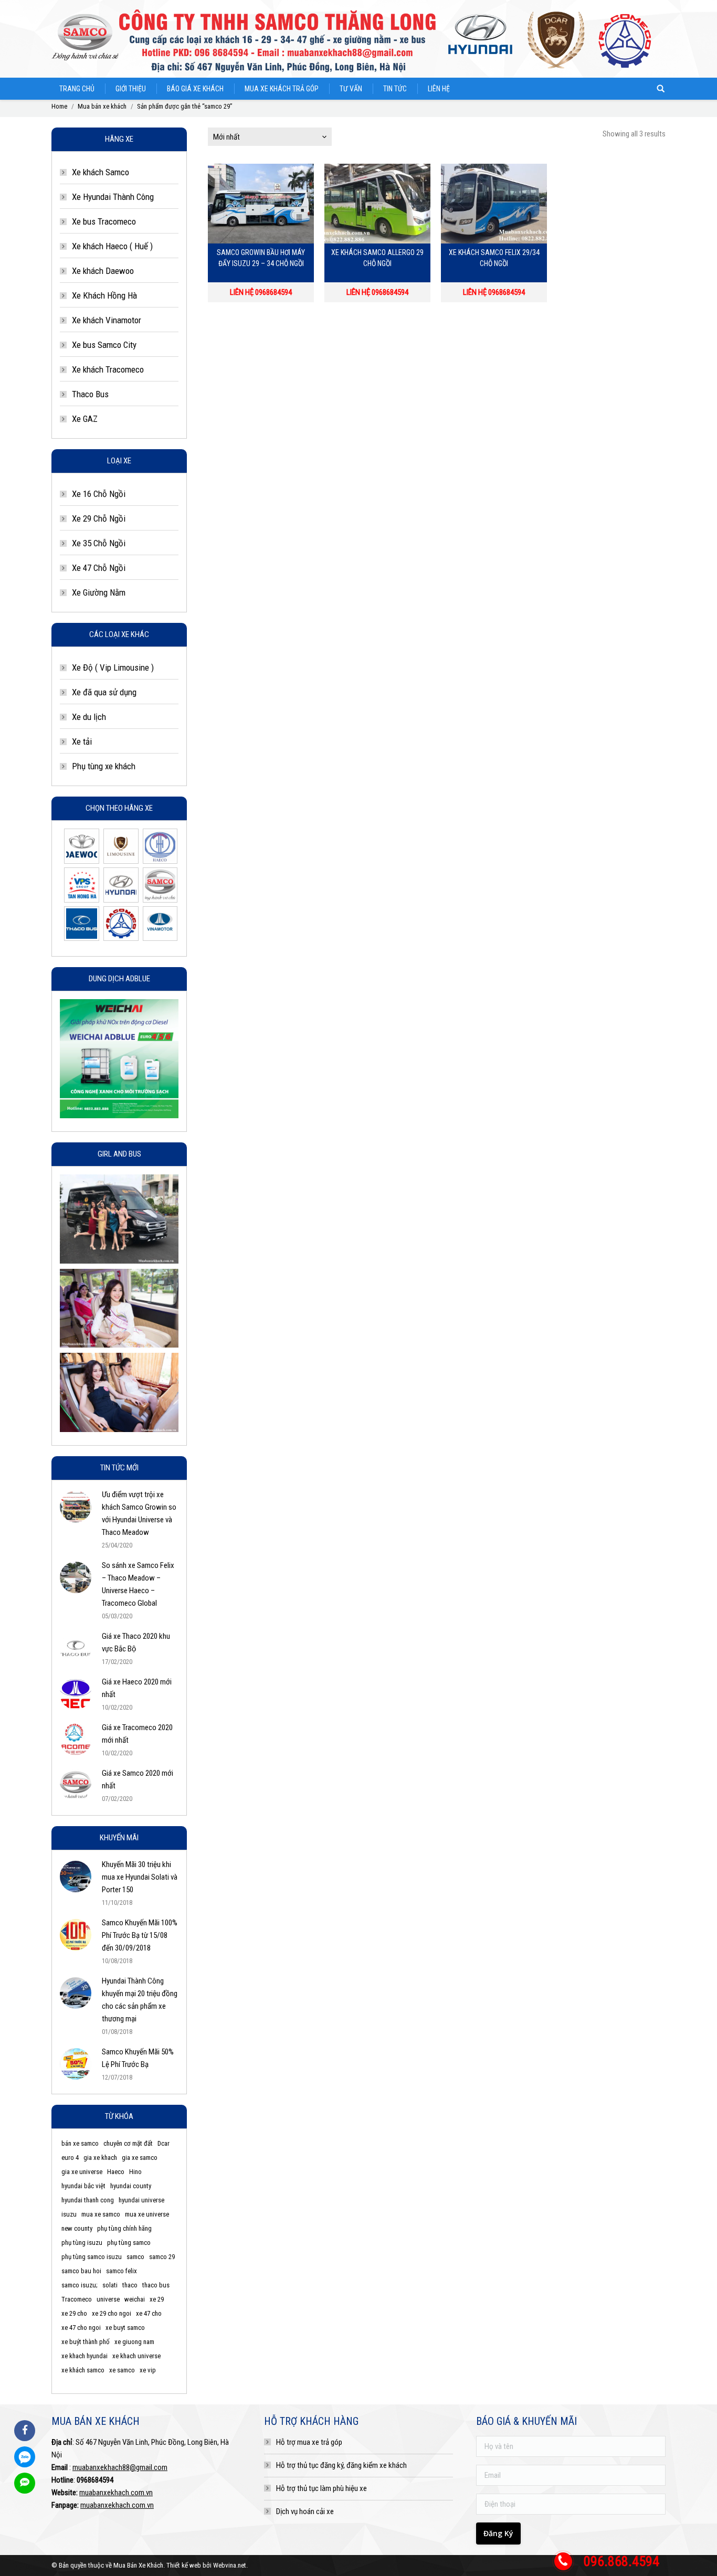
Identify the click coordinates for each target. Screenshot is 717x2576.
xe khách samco (83, 2370)
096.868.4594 (621, 2561)
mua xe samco (101, 2214)
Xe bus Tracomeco (104, 221)
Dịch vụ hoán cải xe (305, 2511)
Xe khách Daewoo (103, 271)
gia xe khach (100, 2158)
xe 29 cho (74, 2313)
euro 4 (70, 2158)
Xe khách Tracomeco (108, 369)
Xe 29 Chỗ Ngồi (99, 518)
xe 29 (157, 2299)
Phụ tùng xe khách (104, 766)
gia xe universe (82, 2172)
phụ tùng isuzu (82, 2243)
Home (59, 106)
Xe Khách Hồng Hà (104, 295)
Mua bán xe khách (102, 106)
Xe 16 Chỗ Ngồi (99, 494)
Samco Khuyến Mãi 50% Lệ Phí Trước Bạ (138, 2058)
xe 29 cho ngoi (112, 2313)
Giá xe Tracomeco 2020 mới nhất (137, 1734)
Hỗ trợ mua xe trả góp (309, 2442)
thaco (130, 2285)
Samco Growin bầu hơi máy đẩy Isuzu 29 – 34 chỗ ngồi (261, 258)
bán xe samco (80, 2143)
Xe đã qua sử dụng (104, 692)
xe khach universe (136, 2356)
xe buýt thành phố (86, 2342)
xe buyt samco (125, 2328)
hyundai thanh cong (88, 2200)
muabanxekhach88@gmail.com (120, 2467)
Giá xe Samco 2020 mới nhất (138, 1779)
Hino (135, 2172)
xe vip (148, 2370)
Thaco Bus (90, 394)
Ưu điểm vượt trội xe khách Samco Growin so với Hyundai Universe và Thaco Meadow (139, 1513)
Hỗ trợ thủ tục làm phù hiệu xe (321, 2488)
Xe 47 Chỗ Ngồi (99, 568)
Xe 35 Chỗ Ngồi (99, 543)
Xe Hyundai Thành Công (113, 197)
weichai (135, 2299)
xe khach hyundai (85, 2356)
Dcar (164, 2143)
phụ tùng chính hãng (124, 2228)
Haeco (116, 2172)
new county (77, 2228)
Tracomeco (77, 2299)
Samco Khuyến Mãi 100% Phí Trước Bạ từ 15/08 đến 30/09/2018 (140, 1935)
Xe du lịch (89, 717)
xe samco (122, 2370)
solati (110, 2285)
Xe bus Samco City (104, 345)
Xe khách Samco (101, 172)
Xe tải (82, 741)
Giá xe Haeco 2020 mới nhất (137, 1688)
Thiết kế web (184, 2565)
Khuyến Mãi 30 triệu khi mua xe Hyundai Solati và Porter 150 (140, 1877)
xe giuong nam (134, 2342)
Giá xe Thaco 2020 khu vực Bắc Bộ (136, 1642)
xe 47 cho (149, 2313)
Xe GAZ (85, 419)
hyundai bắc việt (83, 2186)
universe (108, 2299)
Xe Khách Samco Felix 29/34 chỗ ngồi (494, 258)
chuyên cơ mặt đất (128, 2143)
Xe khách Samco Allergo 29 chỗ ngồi (377, 258)
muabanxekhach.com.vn (116, 2493)
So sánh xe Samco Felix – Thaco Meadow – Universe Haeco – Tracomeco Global (138, 1584)
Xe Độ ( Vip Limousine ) (113, 667)
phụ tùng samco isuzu (92, 2257)
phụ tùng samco (129, 2243)
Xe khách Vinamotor (107, 320)
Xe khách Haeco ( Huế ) (112, 246)
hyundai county (131, 2186)
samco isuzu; (80, 2285)
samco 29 (162, 2257)
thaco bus (156, 2285)
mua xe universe (147, 2214)
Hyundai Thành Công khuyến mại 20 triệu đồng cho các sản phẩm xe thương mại (140, 2000)
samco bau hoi (81, 2271)
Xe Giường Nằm (99, 592)
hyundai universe (141, 2200)
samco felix (122, 2271)
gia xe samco (140, 2158)
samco (135, 2257)
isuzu (69, 2214)
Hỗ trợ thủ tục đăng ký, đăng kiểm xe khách (341, 2465)
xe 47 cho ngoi (81, 2328)
